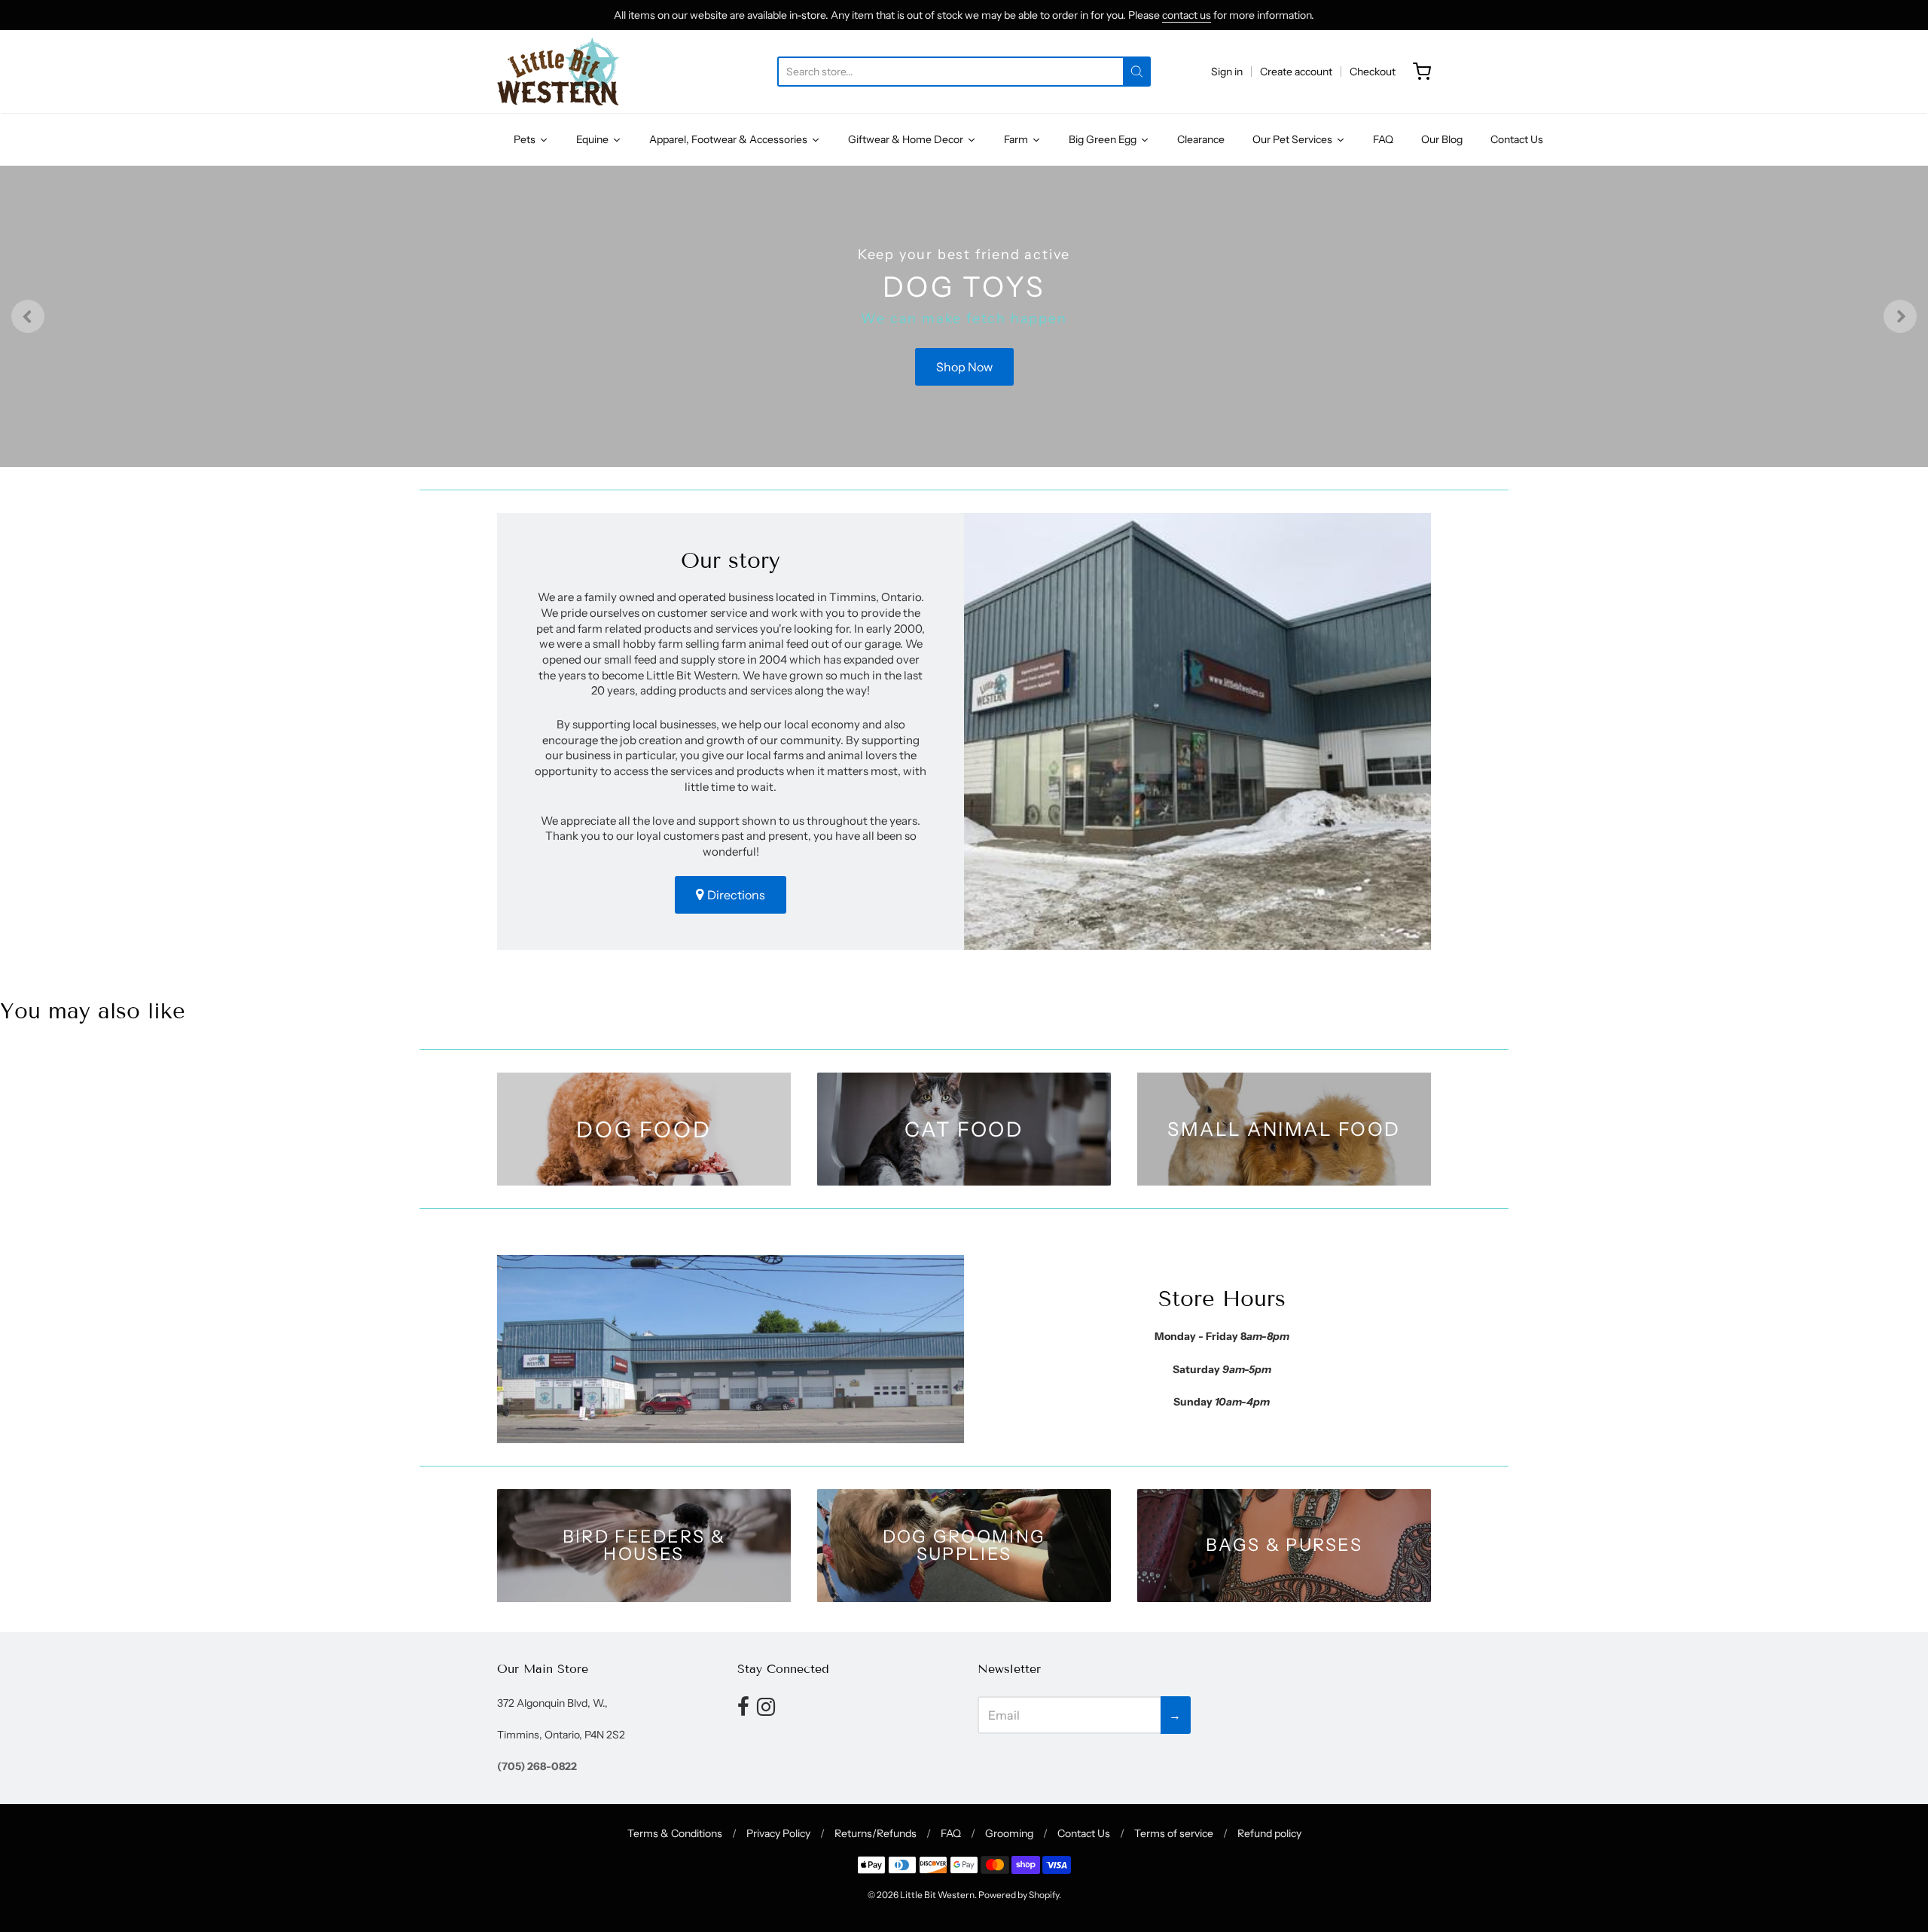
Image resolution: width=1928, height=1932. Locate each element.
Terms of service (1174, 1833)
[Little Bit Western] (561, 72)
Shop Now (964, 367)
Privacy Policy (778, 1833)
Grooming (1009, 1833)
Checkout (1373, 72)
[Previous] (28, 316)
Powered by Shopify (1019, 1895)
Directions (736, 895)
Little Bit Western (937, 1895)
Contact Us (1084, 1833)
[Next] (1900, 316)
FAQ (951, 1833)
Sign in (1227, 72)
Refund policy (1269, 1833)
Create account (1296, 72)
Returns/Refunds (876, 1833)
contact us (1187, 15)
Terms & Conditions (675, 1833)
